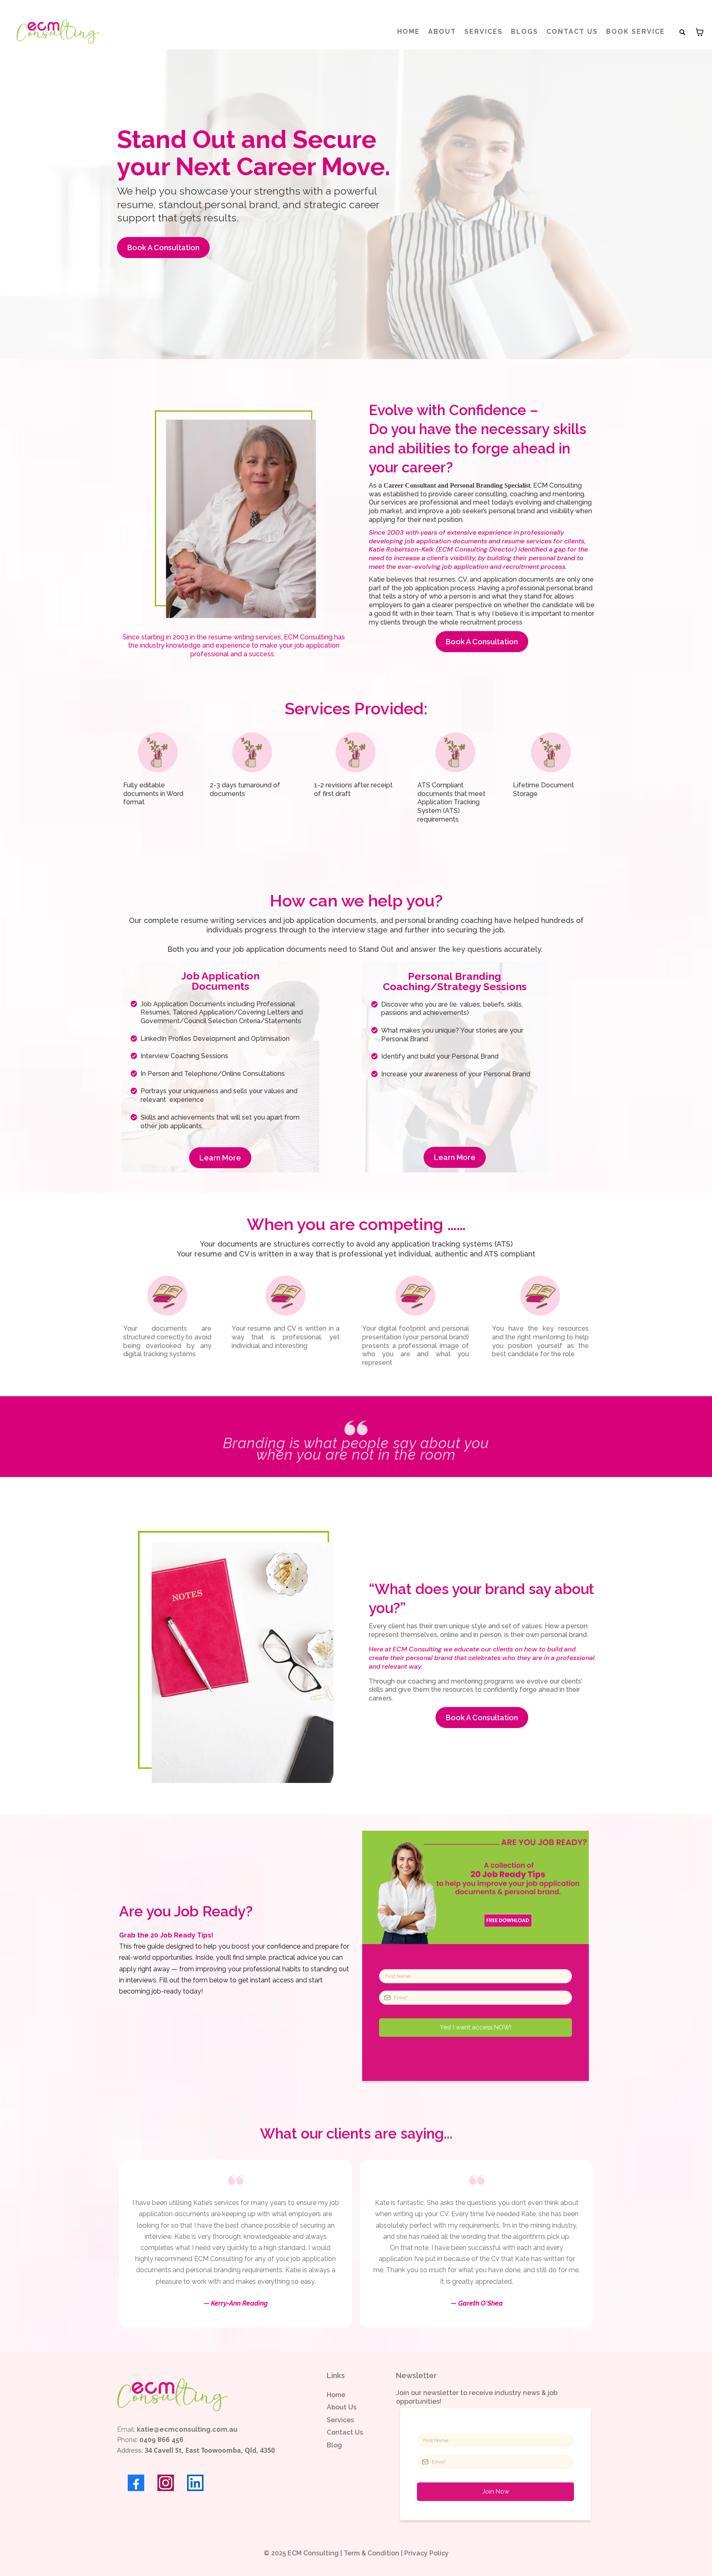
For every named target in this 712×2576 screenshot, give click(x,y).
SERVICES (484, 32)
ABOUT (442, 32)
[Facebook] (136, 2483)
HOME (409, 32)
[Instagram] (166, 2483)
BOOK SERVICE (636, 32)
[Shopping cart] (700, 32)
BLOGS (525, 32)
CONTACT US (572, 32)
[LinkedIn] (195, 2483)
